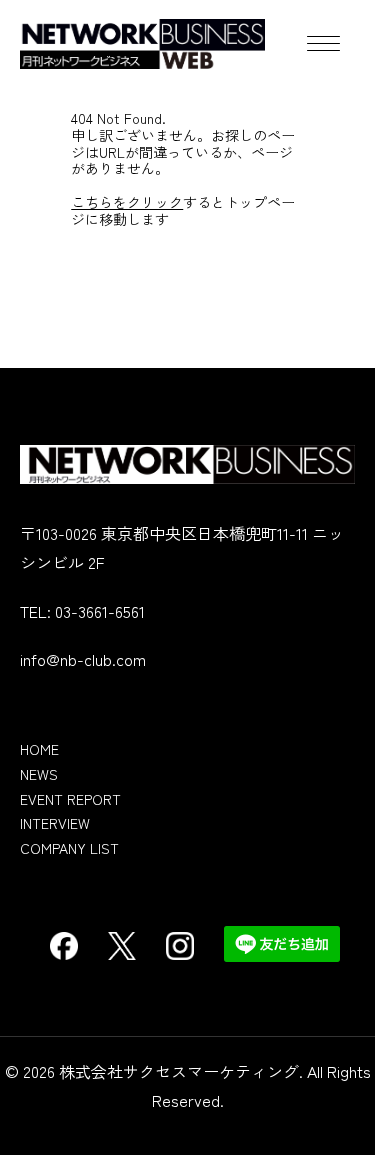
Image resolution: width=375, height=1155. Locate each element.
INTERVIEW (55, 823)
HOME (39, 749)
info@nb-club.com (83, 659)
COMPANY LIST (69, 848)
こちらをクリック (127, 202)
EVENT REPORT (70, 799)
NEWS (39, 774)
